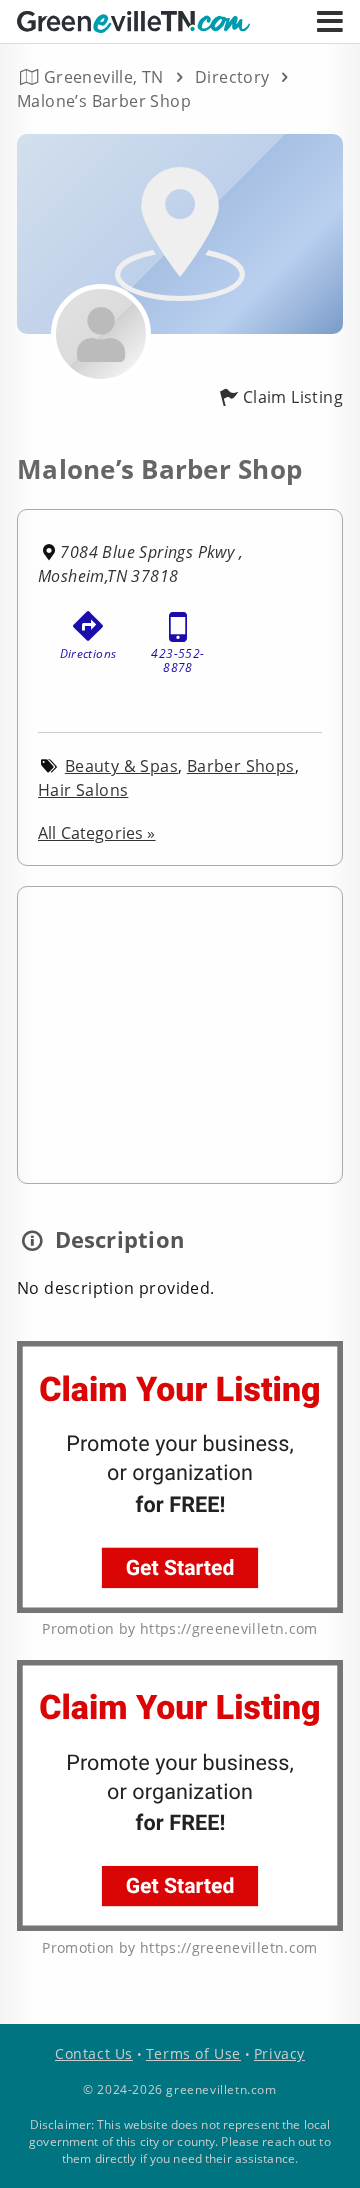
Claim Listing (293, 397)
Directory (232, 77)
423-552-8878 (177, 656)
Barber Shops (241, 766)
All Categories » (97, 833)
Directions (88, 653)
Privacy (279, 2053)
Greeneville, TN (104, 77)
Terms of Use (193, 2053)
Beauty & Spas (121, 766)
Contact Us (94, 2053)
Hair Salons (83, 790)
